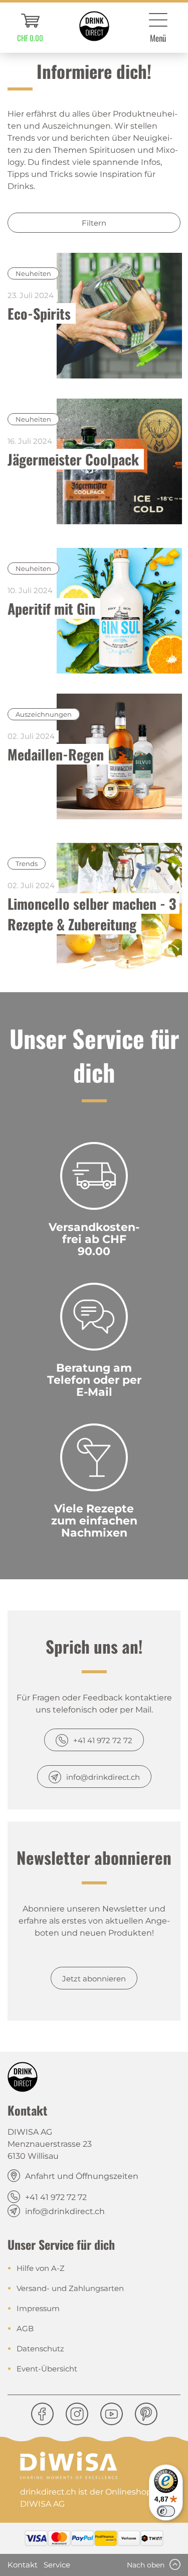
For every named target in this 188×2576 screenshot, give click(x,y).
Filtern (94, 223)
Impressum (38, 2308)
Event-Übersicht (47, 2369)
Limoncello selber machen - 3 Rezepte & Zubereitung (93, 914)
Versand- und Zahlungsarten (70, 2288)
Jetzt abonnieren (94, 1979)
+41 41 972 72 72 (103, 1740)
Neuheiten (33, 273)
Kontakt (23, 2565)
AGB (25, 2328)
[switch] (166, 2511)
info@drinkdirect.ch (103, 1777)
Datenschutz (40, 2349)
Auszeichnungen (44, 714)
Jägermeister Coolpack (73, 459)
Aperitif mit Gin (51, 608)
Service (57, 2565)
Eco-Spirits (39, 313)
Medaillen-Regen (56, 754)
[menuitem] (30, 28)
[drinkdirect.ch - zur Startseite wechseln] (94, 26)
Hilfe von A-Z (41, 2268)
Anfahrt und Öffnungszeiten (82, 2176)
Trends (27, 864)
